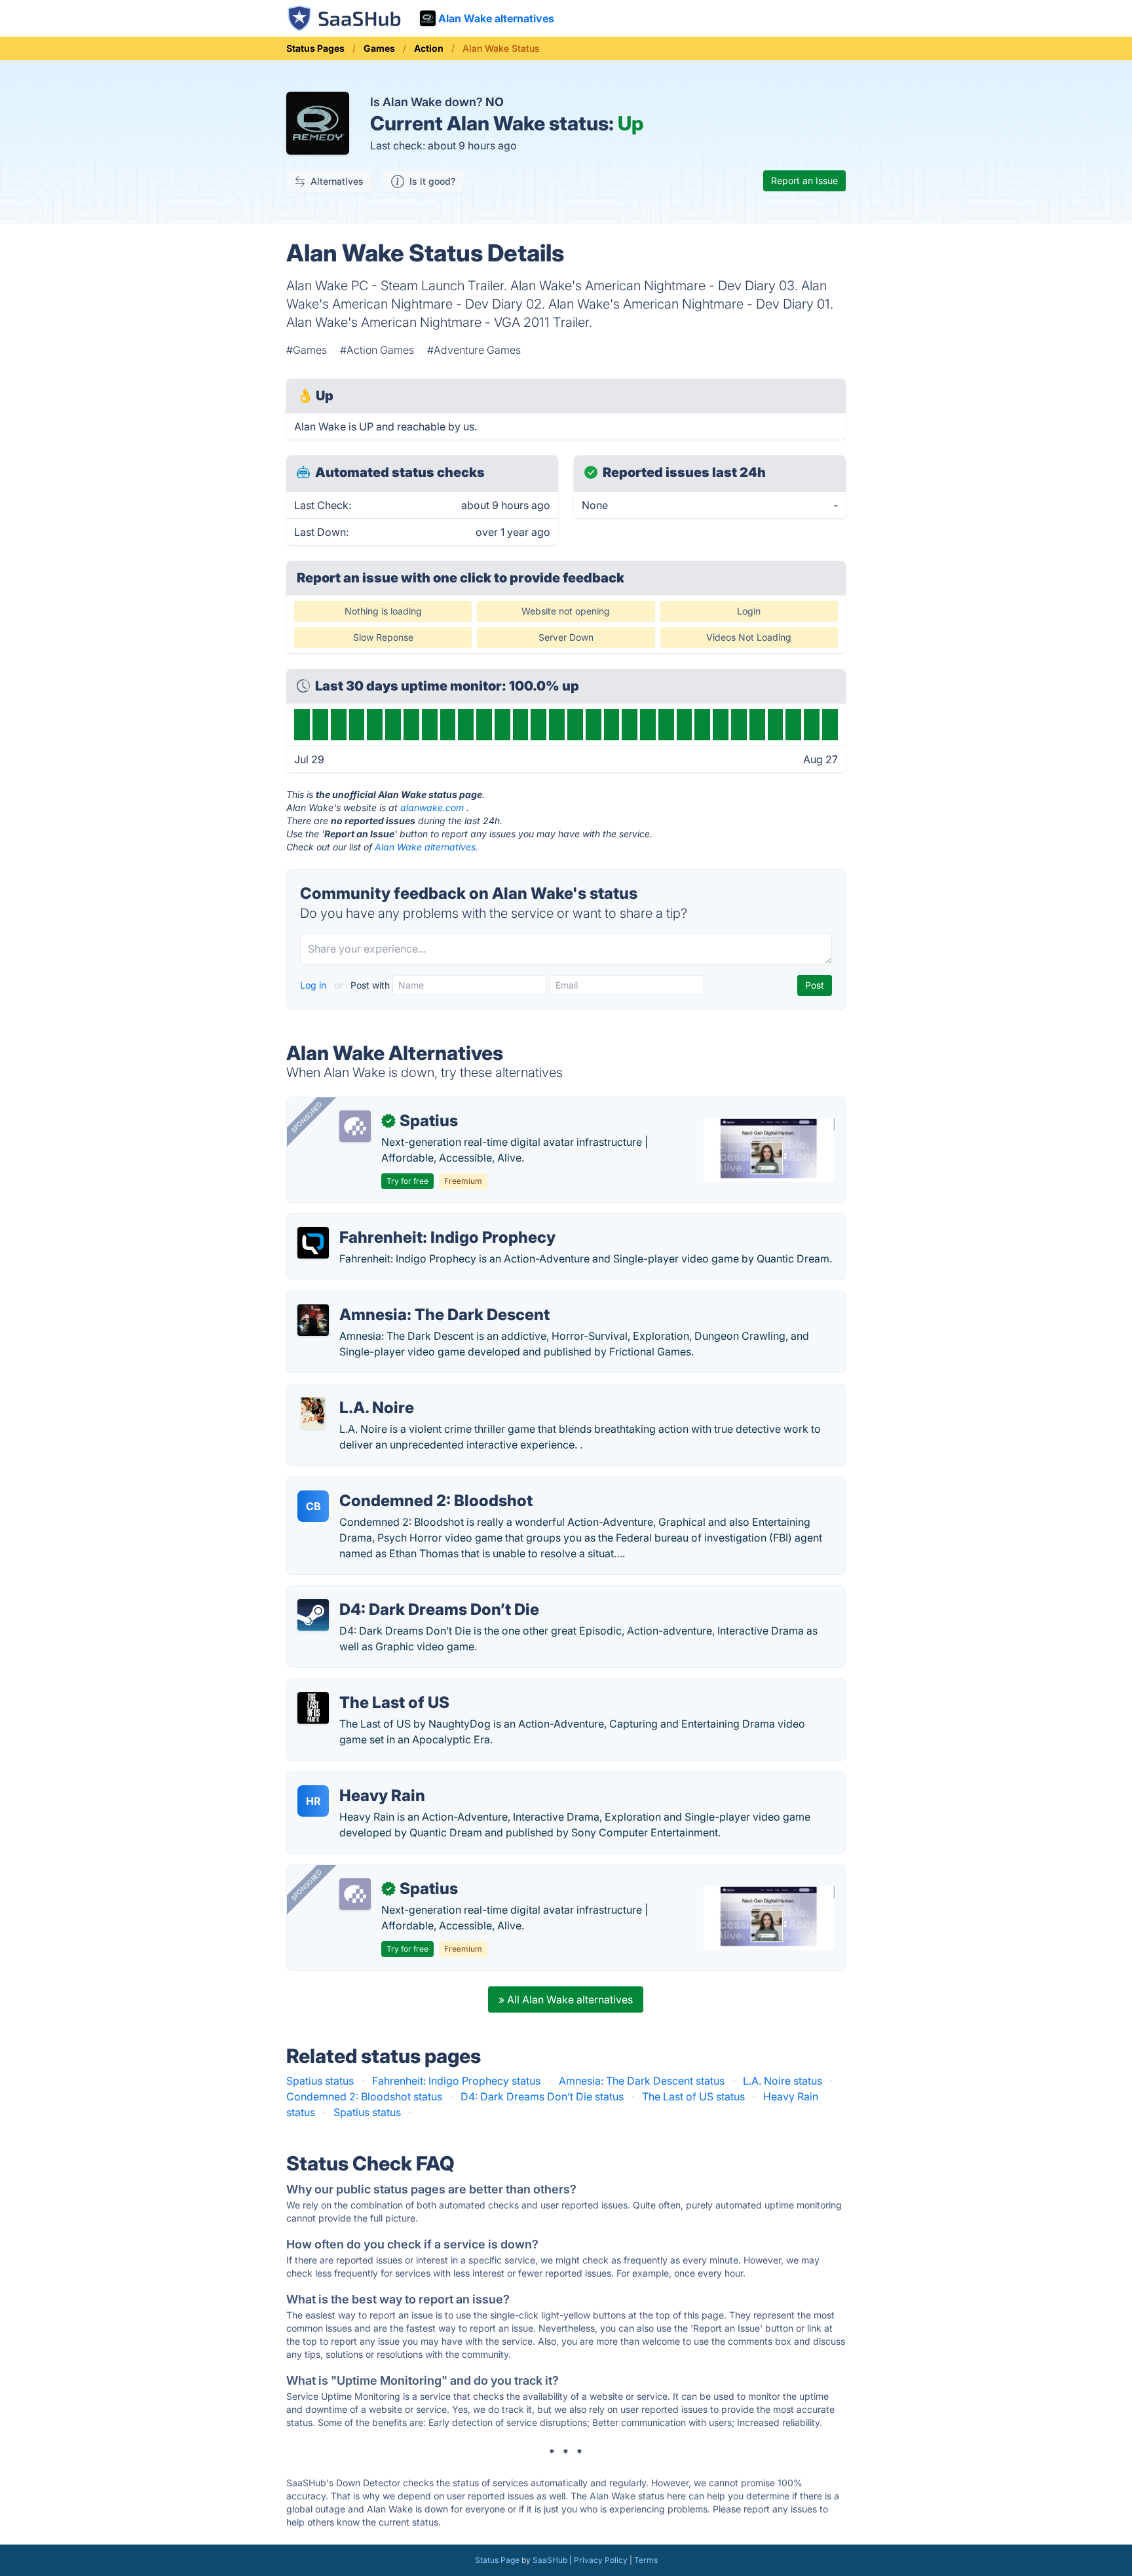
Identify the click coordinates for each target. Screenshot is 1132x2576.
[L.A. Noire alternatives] (313, 1413)
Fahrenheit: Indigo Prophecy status (456, 2081)
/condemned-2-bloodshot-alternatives (391, 1485)
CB (313, 1506)
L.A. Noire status (783, 2081)
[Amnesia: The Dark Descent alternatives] (313, 1320)
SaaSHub (550, 2560)
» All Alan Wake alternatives (566, 1999)
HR (313, 1801)
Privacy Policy (601, 2560)
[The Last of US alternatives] (313, 1708)
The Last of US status (693, 2096)
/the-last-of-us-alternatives (364, 1687)
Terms (646, 2560)
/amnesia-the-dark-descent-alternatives (395, 1299)
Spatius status (320, 2081)
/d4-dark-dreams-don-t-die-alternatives (396, 1594)
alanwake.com (432, 807)
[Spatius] (355, 1126)
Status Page (497, 2560)
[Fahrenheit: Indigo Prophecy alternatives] (313, 1243)
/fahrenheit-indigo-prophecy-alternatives (398, 1222)
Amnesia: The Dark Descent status (642, 2081)
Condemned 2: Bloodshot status (364, 2096)
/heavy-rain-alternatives (356, 1780)
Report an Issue (804, 180)
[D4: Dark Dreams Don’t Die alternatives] (313, 1615)
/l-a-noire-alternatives (351, 1392)
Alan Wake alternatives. (426, 847)
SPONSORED (307, 1117)
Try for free (407, 1181)
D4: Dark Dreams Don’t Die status (542, 2096)
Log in (314, 985)
